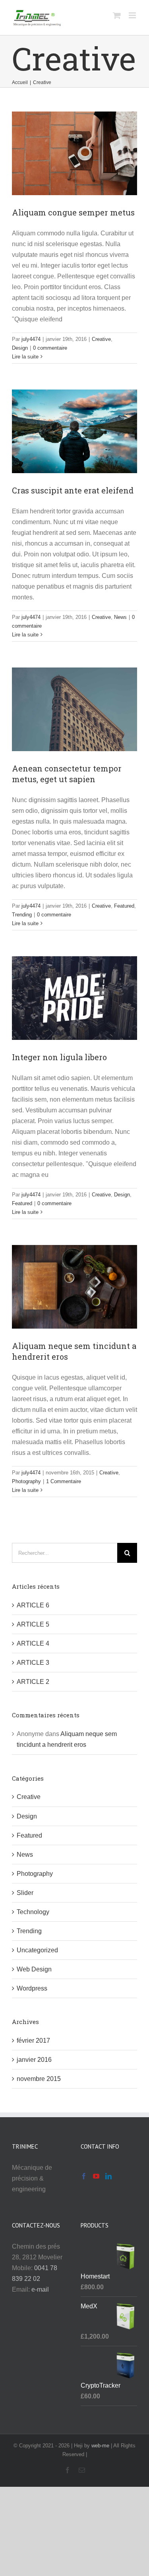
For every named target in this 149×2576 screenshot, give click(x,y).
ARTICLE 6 (33, 1605)
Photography (26, 1481)
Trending (22, 915)
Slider (25, 1893)
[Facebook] (84, 2176)
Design (20, 348)
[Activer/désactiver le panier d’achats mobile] (117, 15)
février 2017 (33, 2041)
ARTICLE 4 (33, 1643)
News (120, 617)
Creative (101, 339)
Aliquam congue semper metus (73, 212)
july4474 (31, 339)
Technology (33, 1912)
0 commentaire (50, 348)
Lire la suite (25, 357)
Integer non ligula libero (59, 1057)
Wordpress (32, 1988)
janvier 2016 (34, 2060)
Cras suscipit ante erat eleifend (73, 490)
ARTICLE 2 (33, 1682)
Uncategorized (37, 1950)
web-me (100, 2446)
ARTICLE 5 (33, 1624)
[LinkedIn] (108, 2176)
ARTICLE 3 (33, 1663)
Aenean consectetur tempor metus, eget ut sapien (67, 774)
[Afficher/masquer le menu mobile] (133, 15)
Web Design (34, 1969)
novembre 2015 (39, 2079)
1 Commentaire (64, 1481)
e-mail (40, 2289)
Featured (124, 906)
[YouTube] (96, 2176)
